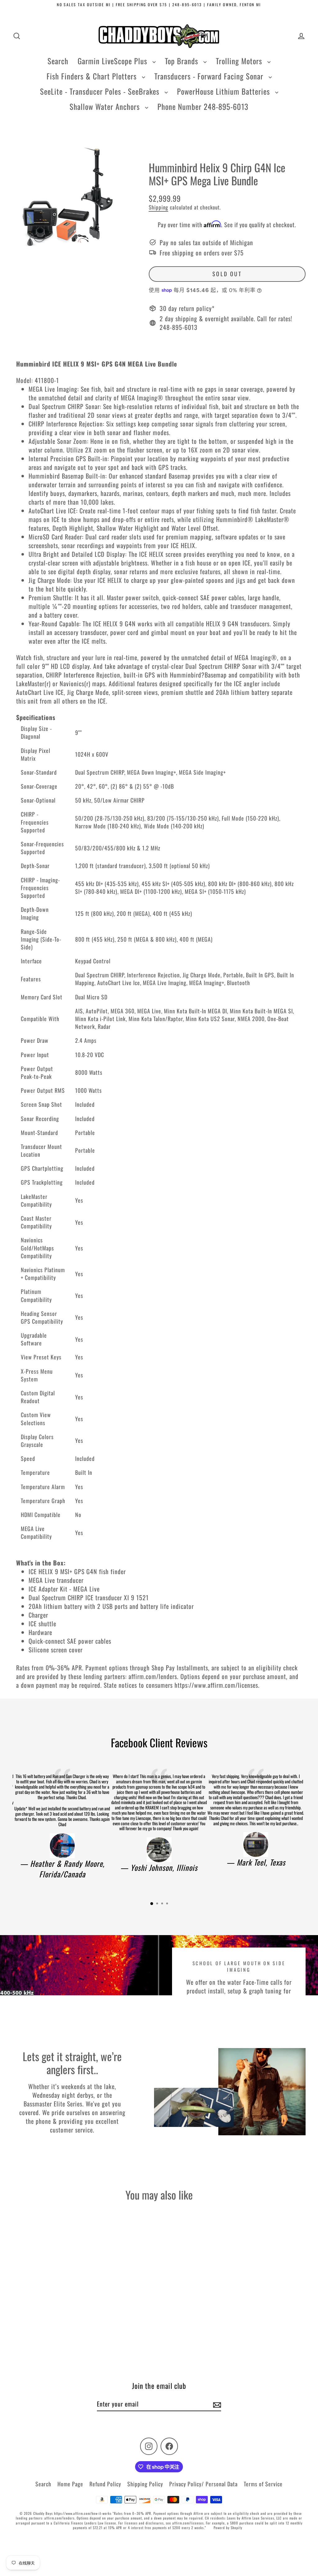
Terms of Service (263, 2484)
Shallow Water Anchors (106, 106)
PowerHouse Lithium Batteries (225, 91)
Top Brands (183, 61)
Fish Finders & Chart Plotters (93, 76)
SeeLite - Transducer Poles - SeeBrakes (101, 91)
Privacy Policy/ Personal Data (203, 2484)
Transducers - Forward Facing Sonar (210, 76)
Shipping (159, 207)
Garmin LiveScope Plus (114, 61)
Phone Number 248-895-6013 (203, 106)
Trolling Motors (240, 61)
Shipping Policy (145, 2484)
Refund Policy (105, 2484)
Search (58, 61)
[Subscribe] (216, 2404)
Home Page (70, 2484)
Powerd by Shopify (228, 2528)
